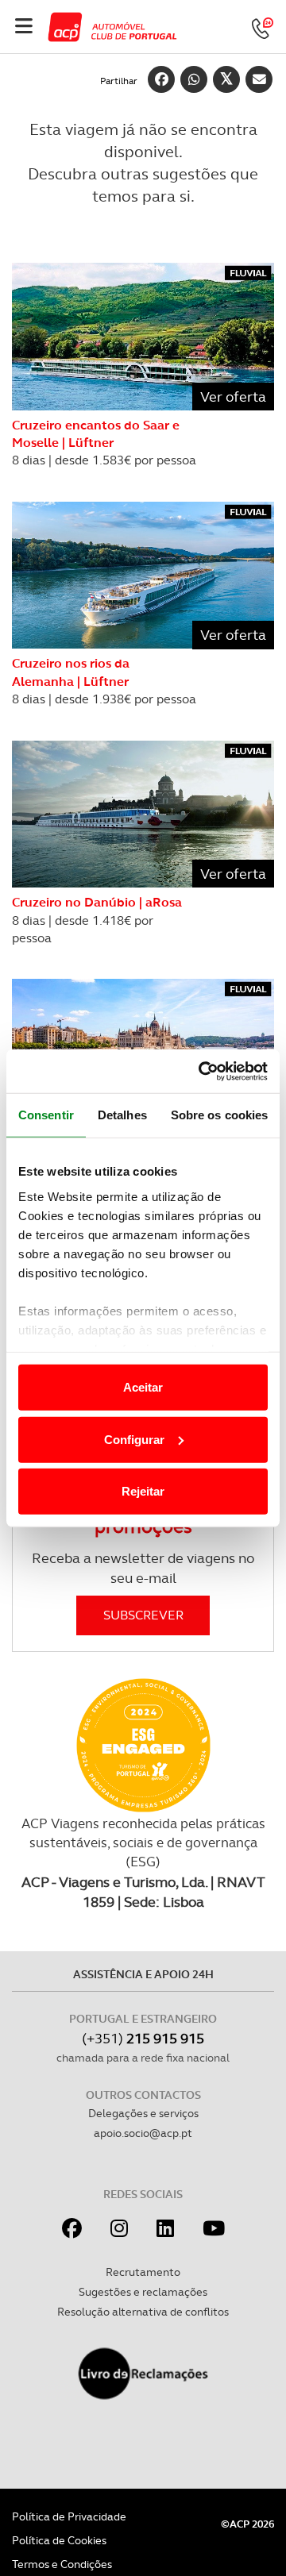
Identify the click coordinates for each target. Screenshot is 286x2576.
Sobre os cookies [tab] (220, 1115)
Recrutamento (143, 2272)
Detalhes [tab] (122, 1115)
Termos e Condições (62, 2564)
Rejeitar (143, 1491)
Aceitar (143, 1387)
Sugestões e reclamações (143, 2292)
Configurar (134, 1439)
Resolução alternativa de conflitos (143, 2312)
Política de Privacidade (69, 2516)
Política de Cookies (59, 2540)
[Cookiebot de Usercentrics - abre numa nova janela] (202, 1071)
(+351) (143, 2038)
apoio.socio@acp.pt (143, 2133)
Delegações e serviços (143, 2113)
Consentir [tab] (46, 1115)
